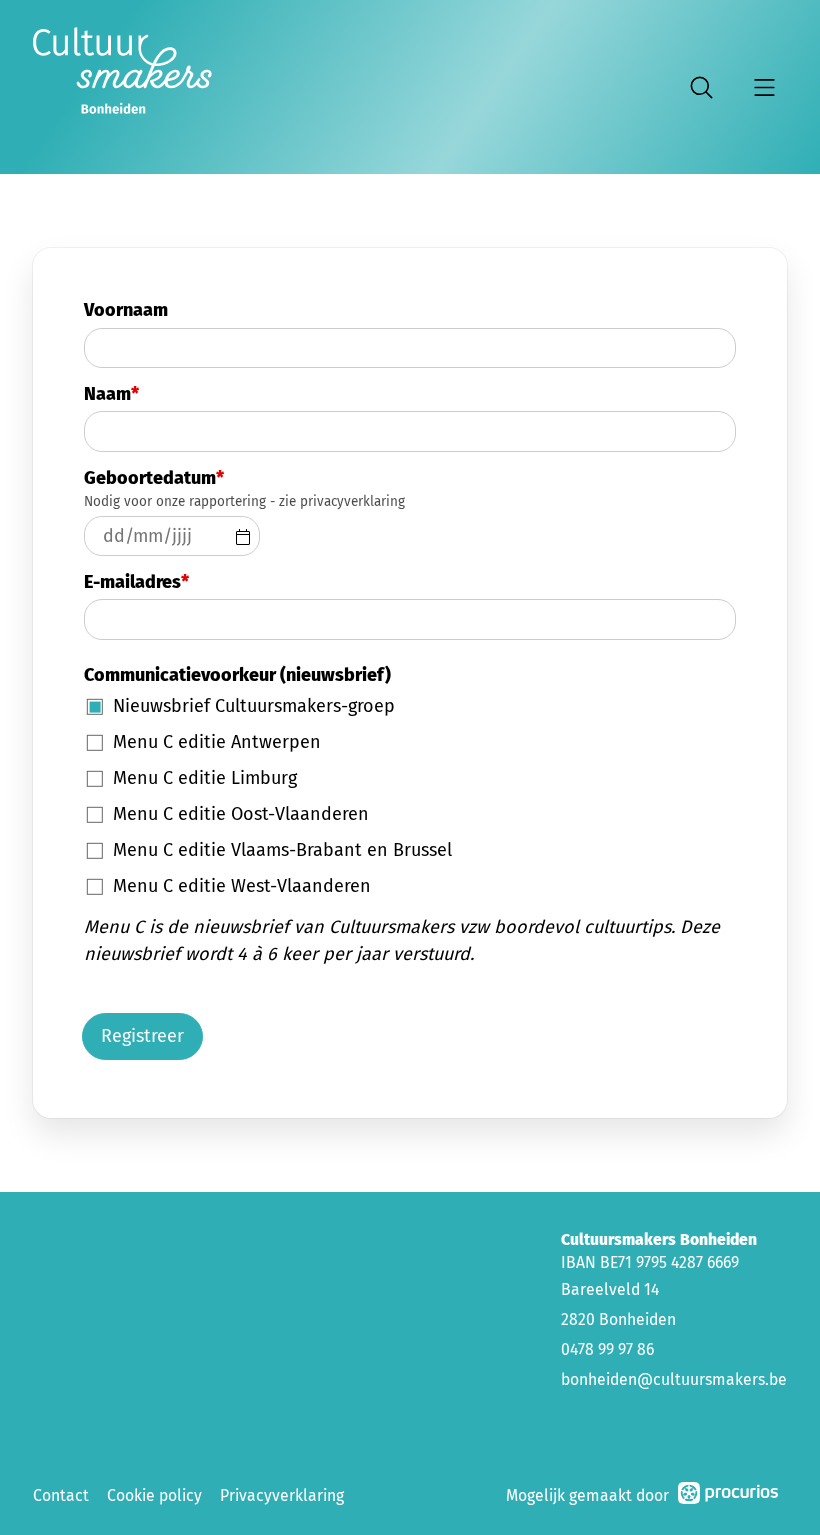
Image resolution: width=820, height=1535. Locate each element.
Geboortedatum (154, 478)
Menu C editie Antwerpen (217, 742)
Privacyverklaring (282, 1495)
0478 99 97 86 (607, 1349)
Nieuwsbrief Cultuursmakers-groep (254, 706)
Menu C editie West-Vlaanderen (242, 886)
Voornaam (126, 310)
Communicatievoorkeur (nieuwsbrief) (237, 675)
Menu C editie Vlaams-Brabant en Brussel (282, 850)
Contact (61, 1495)
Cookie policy (154, 1495)
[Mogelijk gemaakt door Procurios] (728, 1496)
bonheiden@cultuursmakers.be (674, 1379)
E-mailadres (136, 582)
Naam (111, 394)
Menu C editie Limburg (205, 778)
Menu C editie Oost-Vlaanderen (241, 814)
